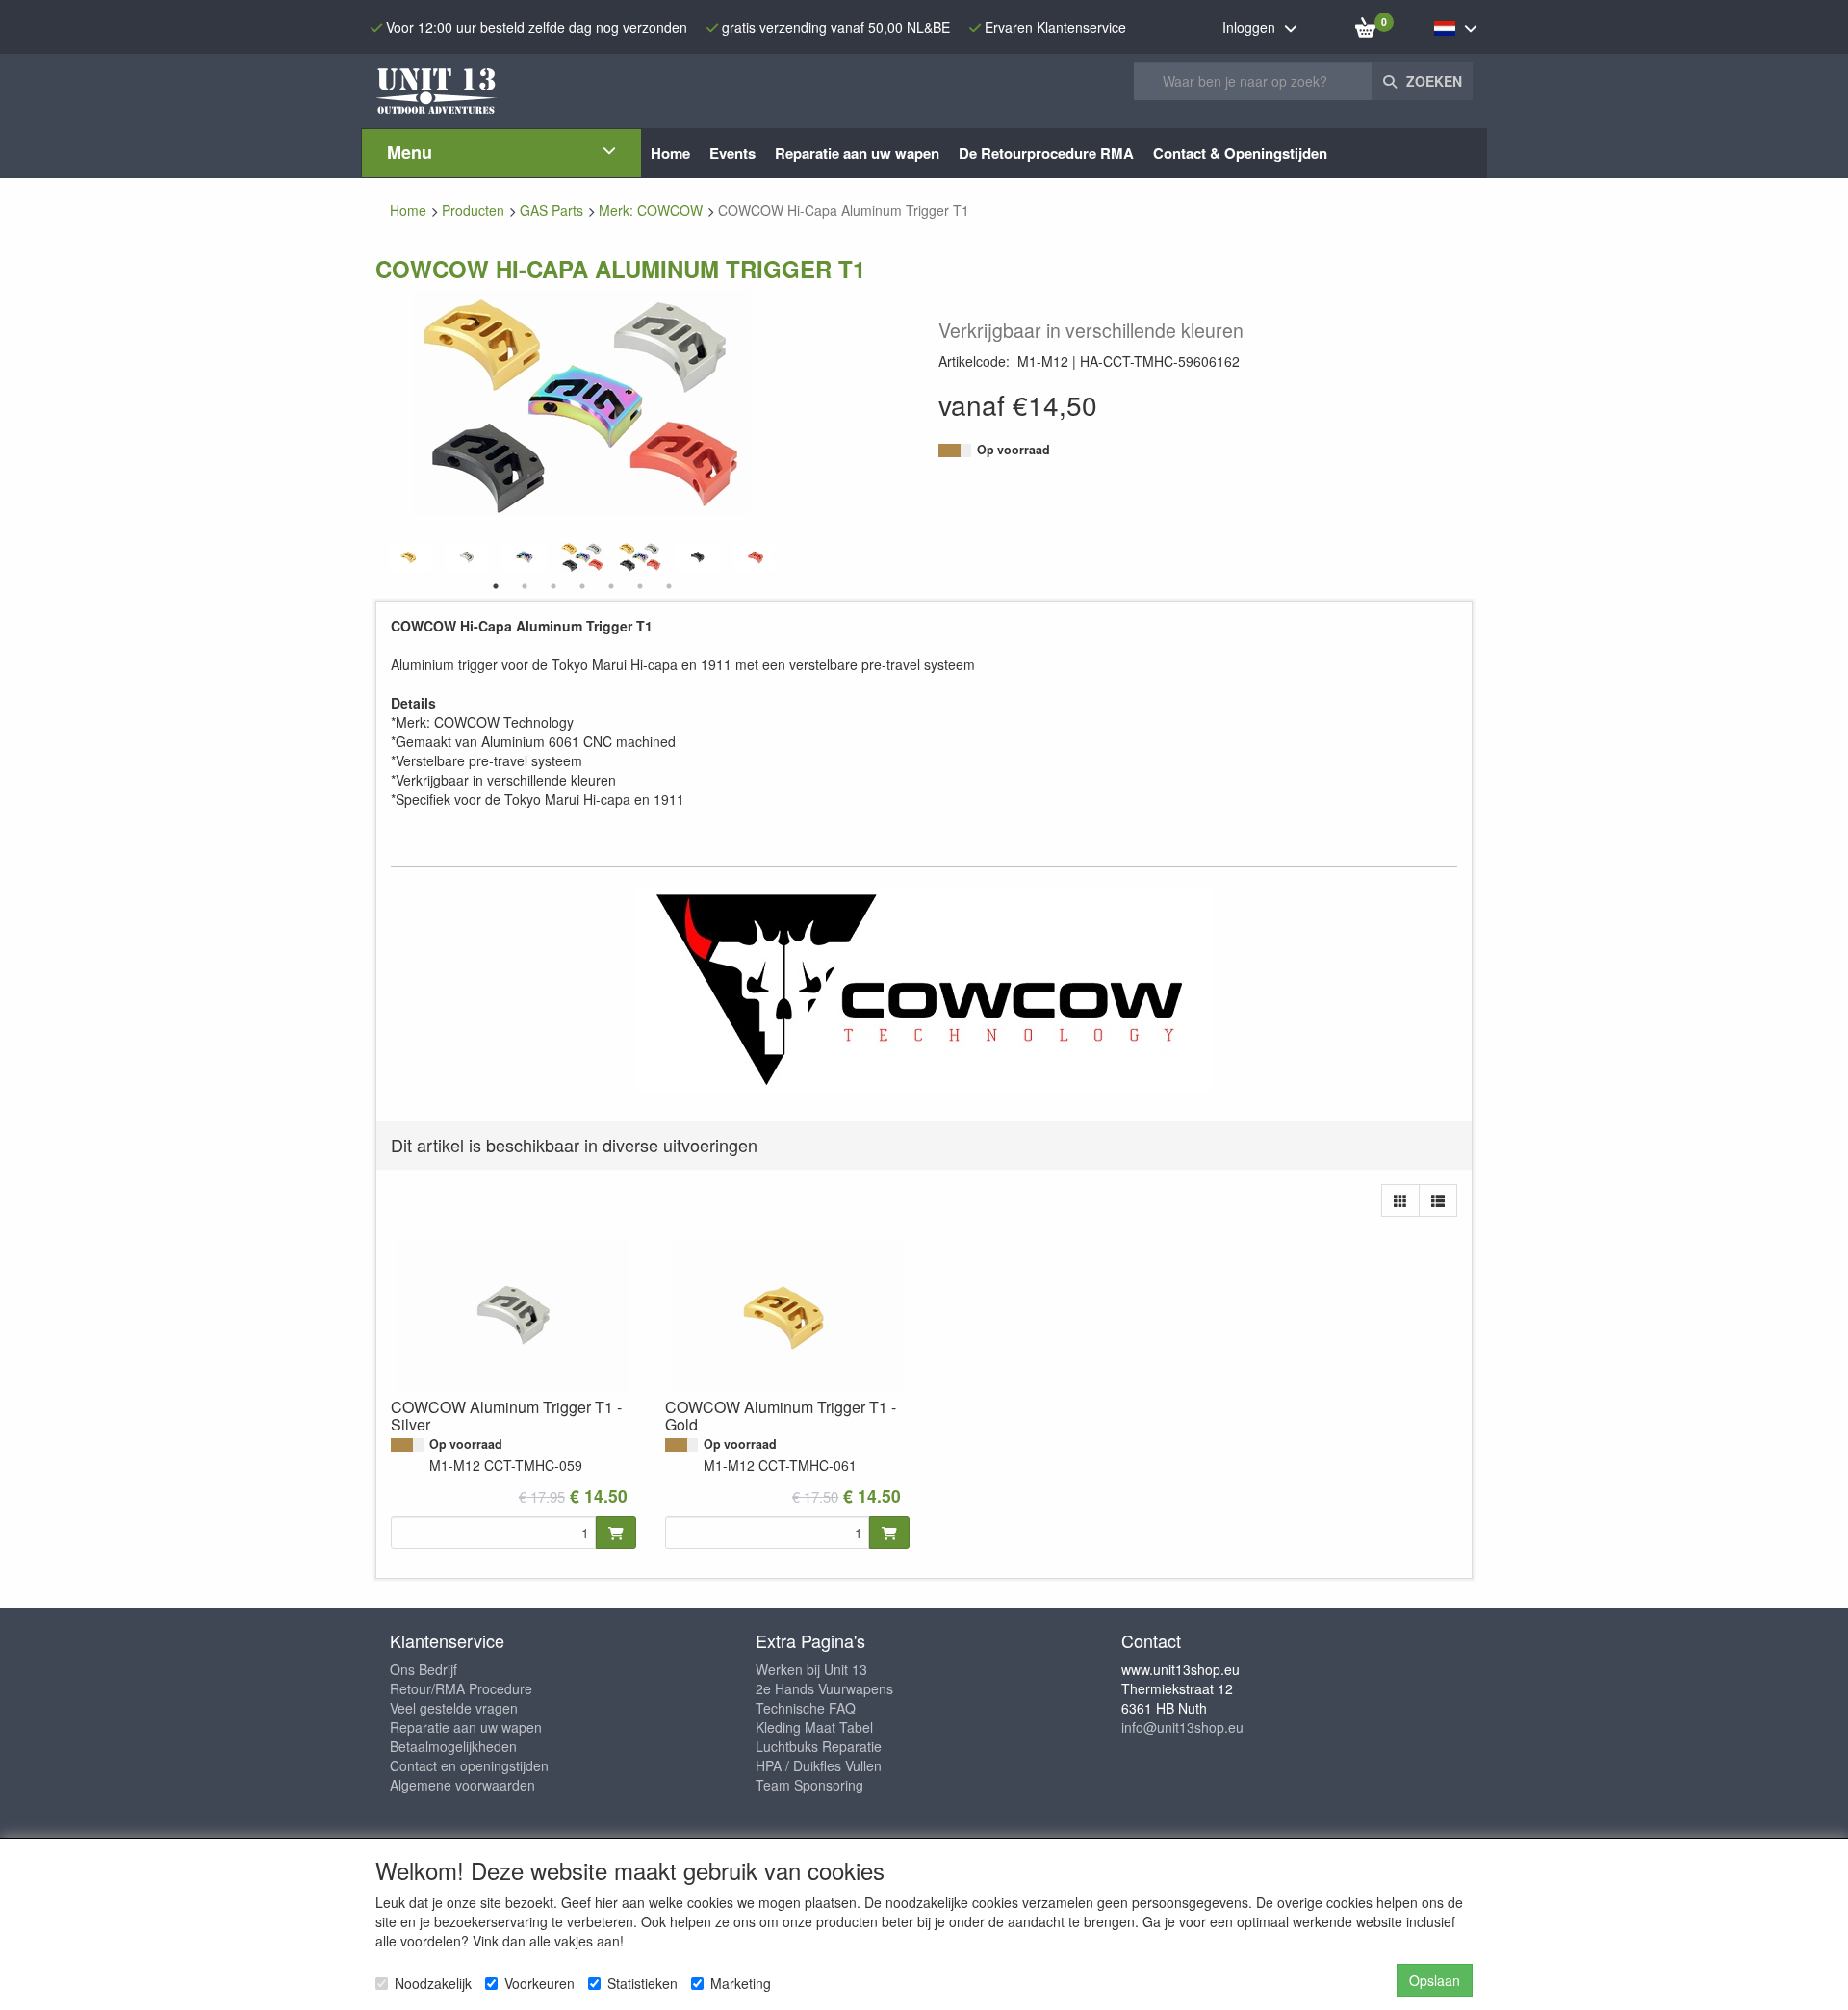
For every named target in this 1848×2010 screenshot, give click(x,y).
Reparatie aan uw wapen (466, 1727)
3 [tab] (553, 586)
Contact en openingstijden (469, 1765)
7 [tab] (669, 586)
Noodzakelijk (433, 1983)
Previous (385, 557)
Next (780, 557)
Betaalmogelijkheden (453, 1746)
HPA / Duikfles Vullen (819, 1765)
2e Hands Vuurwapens (824, 1688)
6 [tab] (640, 586)
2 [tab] (525, 586)
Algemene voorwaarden (462, 1785)
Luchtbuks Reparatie (819, 1746)
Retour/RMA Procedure (461, 1688)
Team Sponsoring (809, 1785)
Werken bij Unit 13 (811, 1669)
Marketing (741, 1983)
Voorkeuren (539, 1983)
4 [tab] (582, 586)
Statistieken (642, 1983)
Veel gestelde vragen (454, 1708)
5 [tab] (611, 586)
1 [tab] (496, 586)
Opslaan (1435, 1980)
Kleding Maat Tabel (814, 1727)
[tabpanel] (582, 557)
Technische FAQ (806, 1708)
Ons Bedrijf (423, 1669)
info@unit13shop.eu (1182, 1727)
